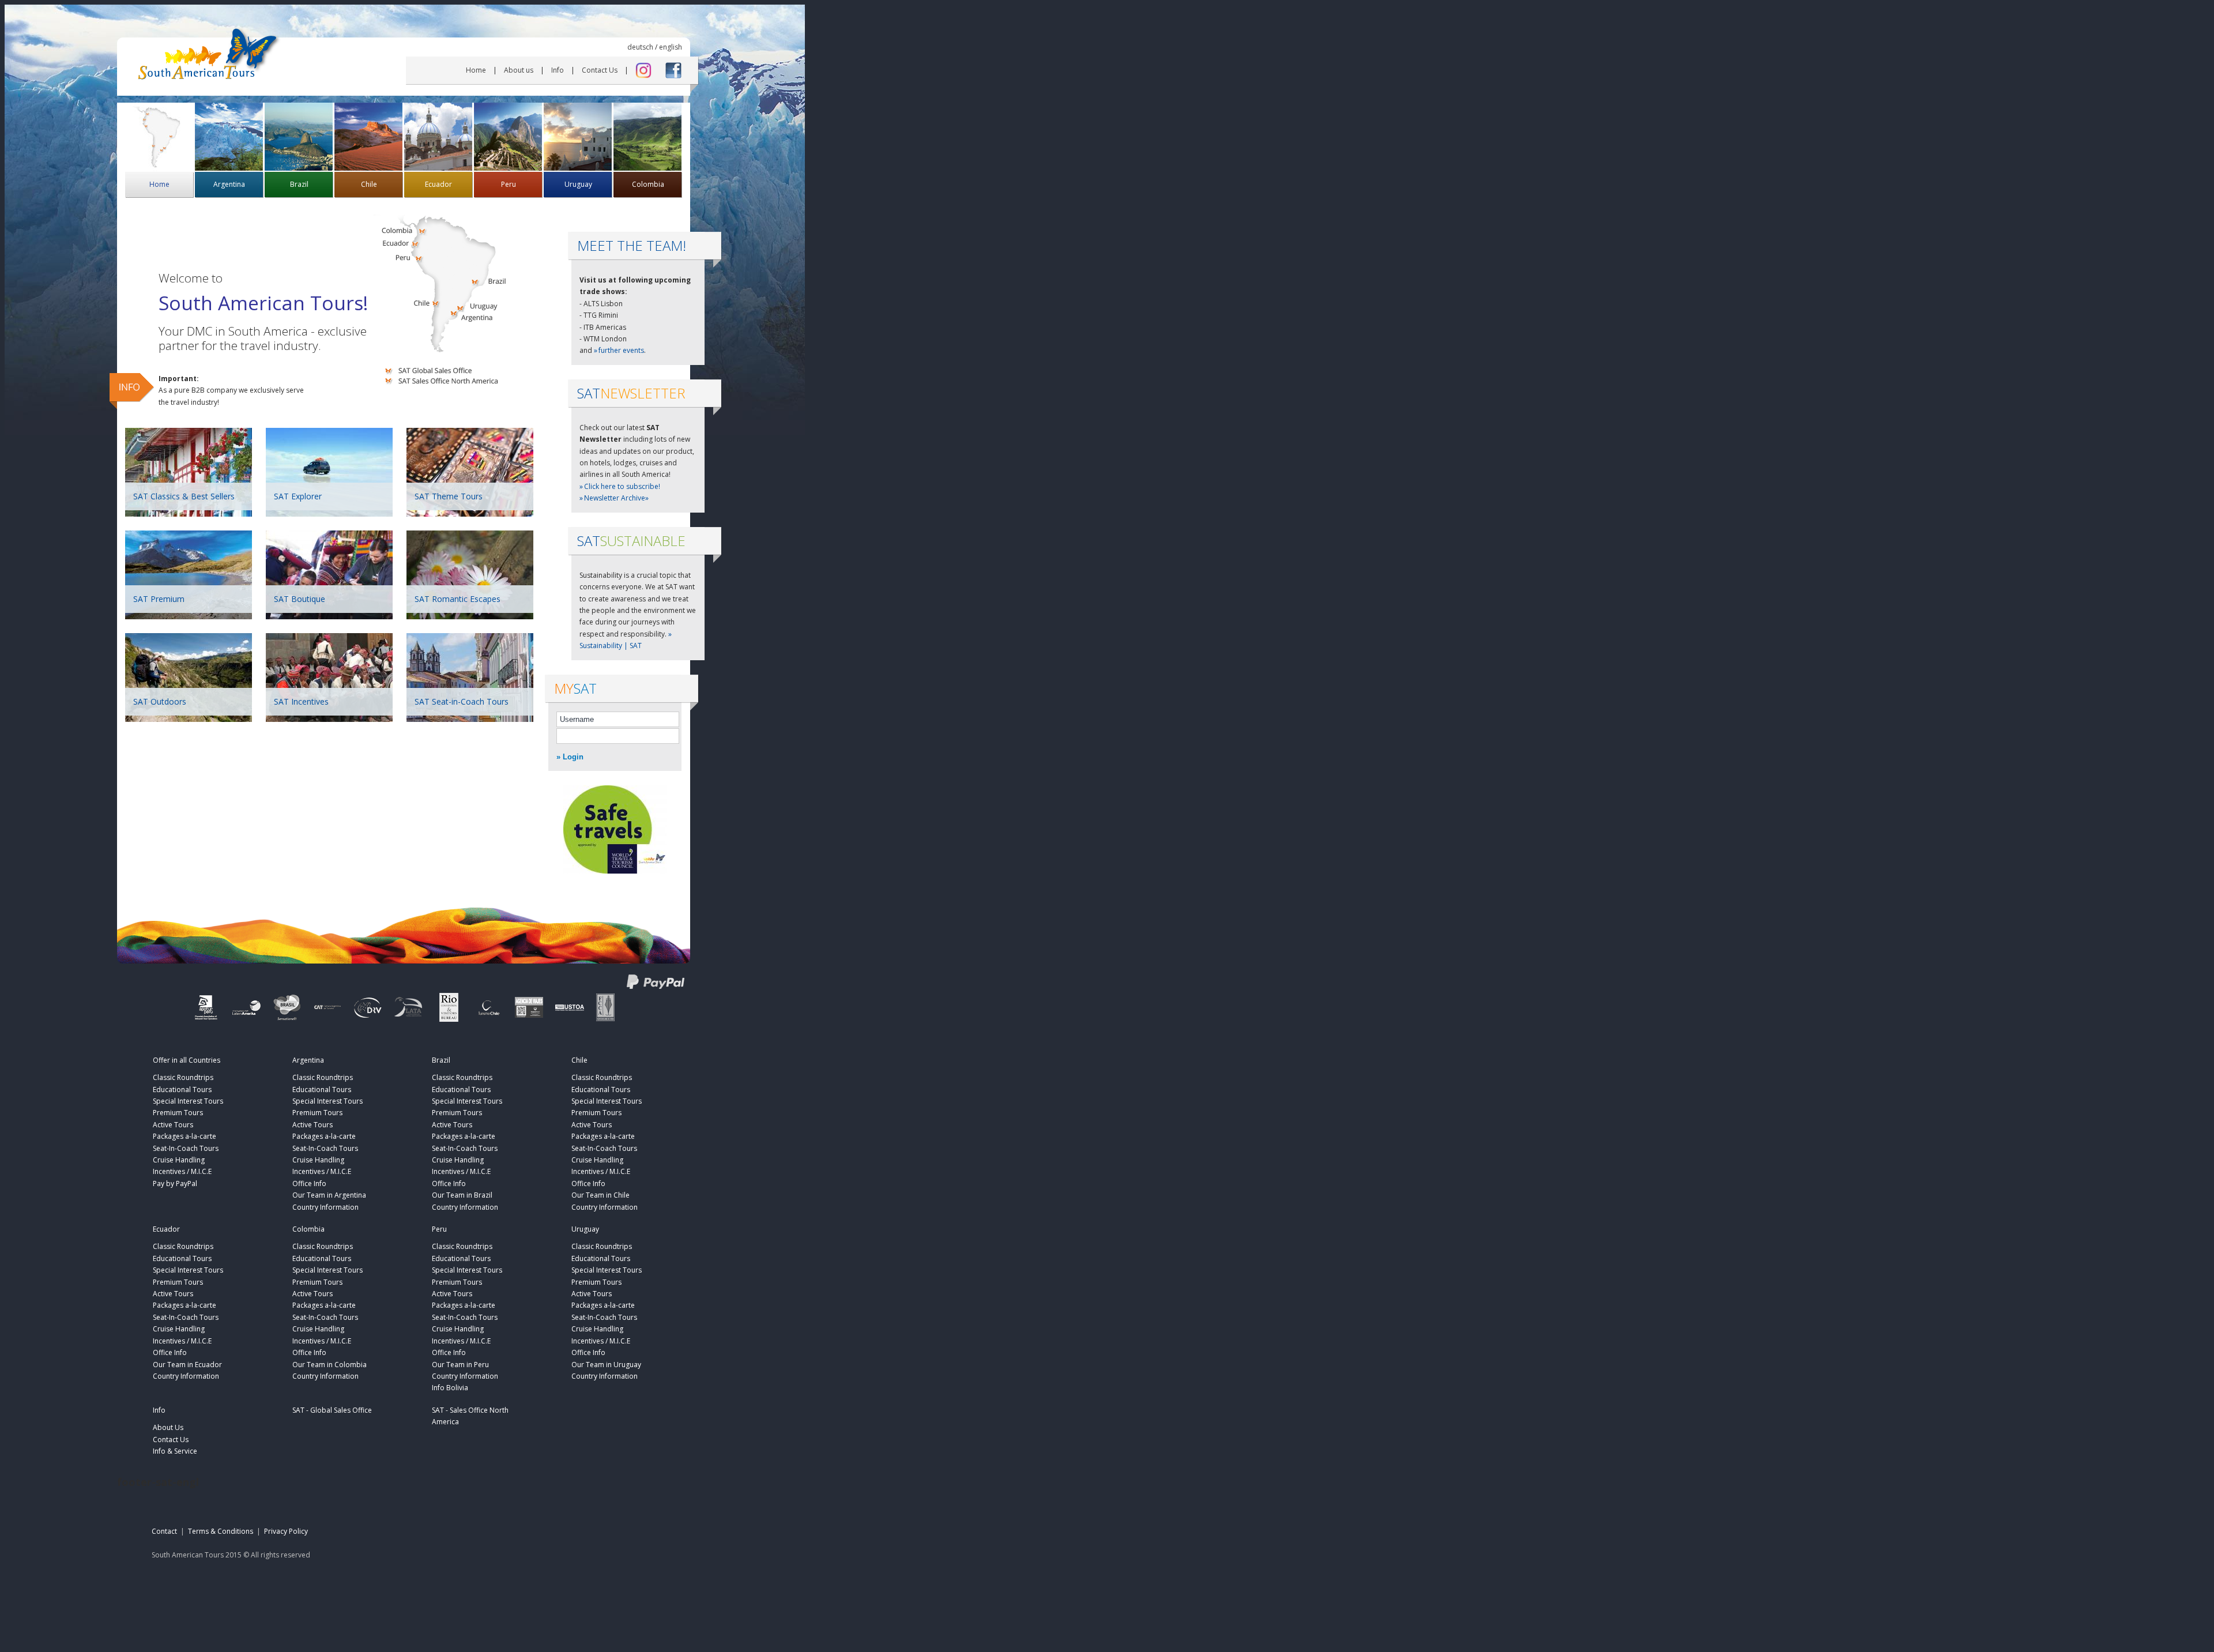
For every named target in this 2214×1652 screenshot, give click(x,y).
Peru (509, 184)
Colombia (648, 184)
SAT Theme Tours (449, 496)
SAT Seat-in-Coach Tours (462, 701)
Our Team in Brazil (462, 1195)
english (671, 47)
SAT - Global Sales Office (332, 1410)
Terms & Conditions (221, 1531)
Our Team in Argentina (329, 1195)
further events (621, 350)
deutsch (640, 47)
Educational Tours (182, 1090)
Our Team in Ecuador (187, 1365)
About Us (168, 1427)
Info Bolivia (450, 1388)
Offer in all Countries (187, 1060)
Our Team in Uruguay (606, 1365)
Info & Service (175, 1451)
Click (622, 486)
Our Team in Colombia (330, 1365)
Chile (369, 184)
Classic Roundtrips (183, 1077)
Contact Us (600, 70)
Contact (164, 1531)
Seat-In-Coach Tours (186, 1148)
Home (476, 70)
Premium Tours (178, 1113)
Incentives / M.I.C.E (182, 1171)
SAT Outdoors (160, 701)
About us (519, 70)
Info (558, 70)
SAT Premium (159, 599)
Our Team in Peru (460, 1365)
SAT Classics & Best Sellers (184, 496)
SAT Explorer (298, 496)
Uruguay (578, 184)
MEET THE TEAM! (632, 245)
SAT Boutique (300, 599)
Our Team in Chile (600, 1195)
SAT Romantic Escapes (458, 599)
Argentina (229, 184)
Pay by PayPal (175, 1184)
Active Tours (173, 1125)
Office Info (309, 1184)
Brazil (299, 184)
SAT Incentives (301, 701)
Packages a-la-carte (184, 1136)
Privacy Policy (286, 1531)
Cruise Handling (179, 1160)
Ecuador (438, 184)
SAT (631, 541)
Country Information (325, 1207)
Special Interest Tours (188, 1101)
